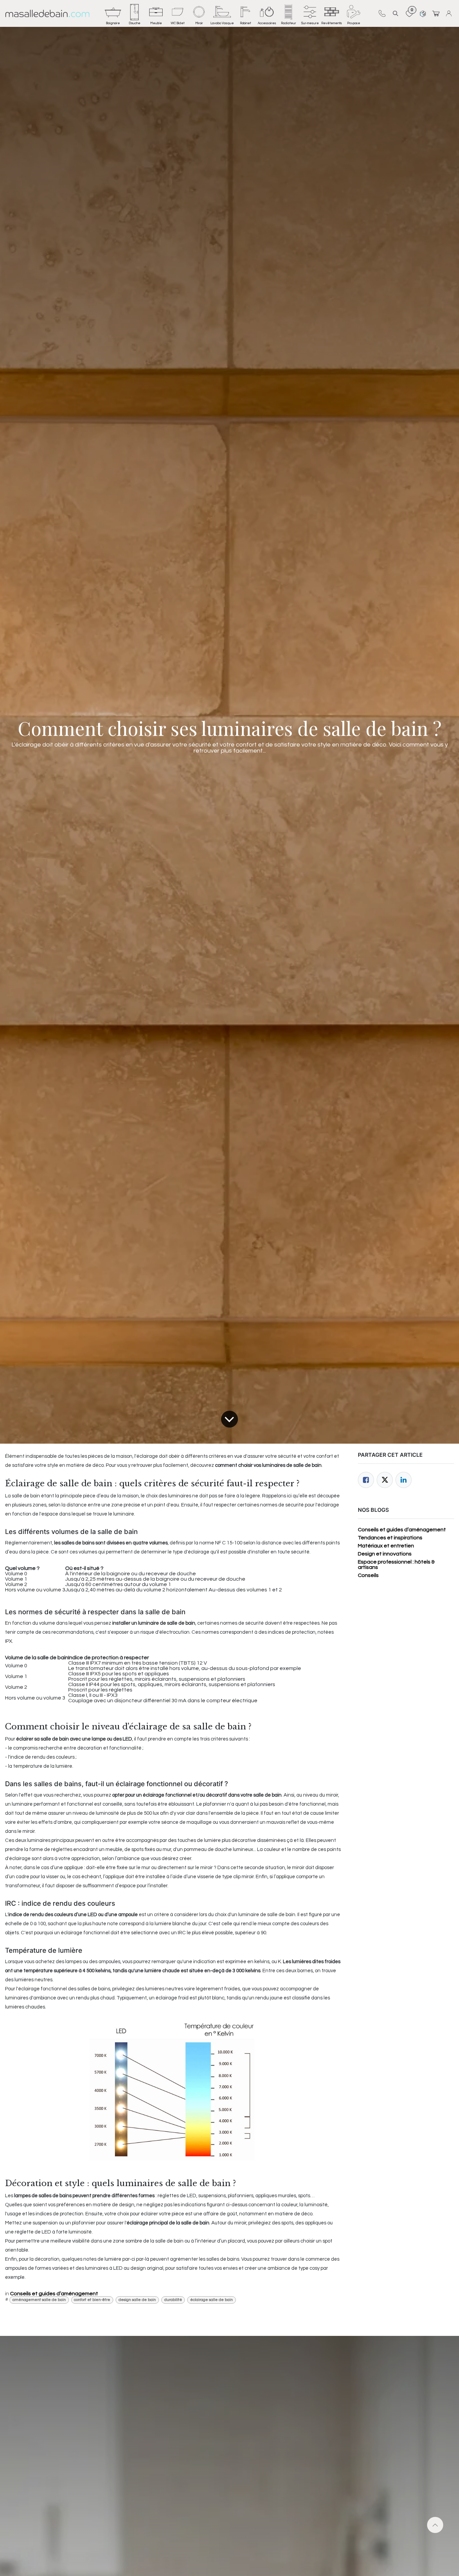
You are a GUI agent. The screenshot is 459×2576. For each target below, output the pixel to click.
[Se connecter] (450, 13)
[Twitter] (385, 1480)
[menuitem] (113, 13)
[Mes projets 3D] (423, 13)
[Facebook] (366, 1480)
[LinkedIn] (404, 1480)
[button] (395, 13)
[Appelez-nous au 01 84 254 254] (382, 13)
